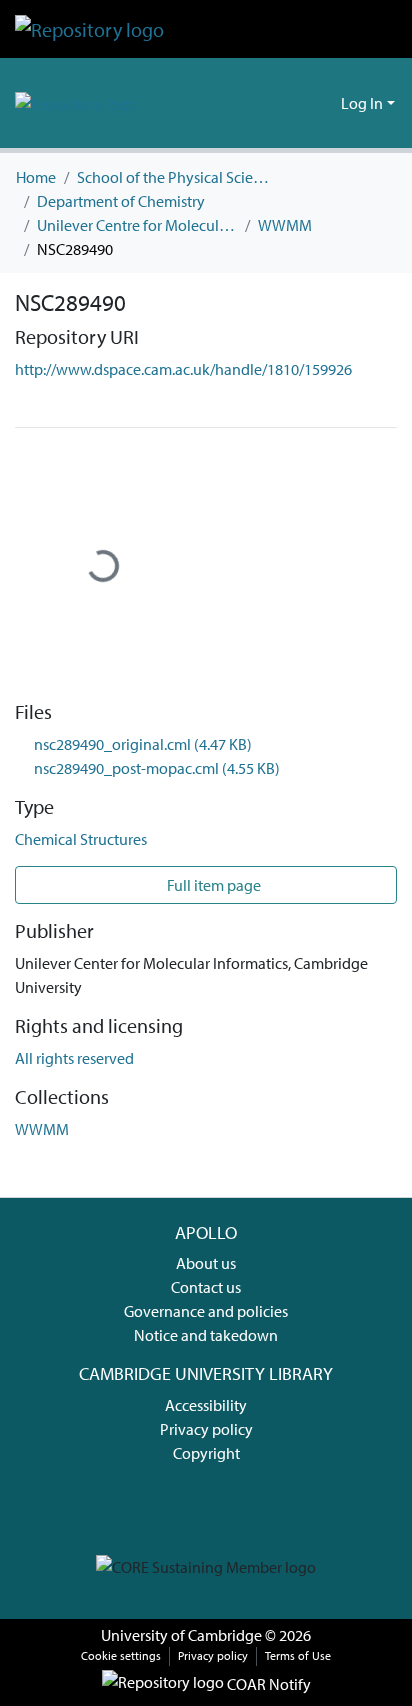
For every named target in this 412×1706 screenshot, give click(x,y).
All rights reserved (74, 1058)
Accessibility (206, 1405)
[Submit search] (293, 103)
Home (36, 177)
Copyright (206, 1453)
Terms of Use (298, 1655)
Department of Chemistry (121, 201)
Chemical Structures (81, 839)
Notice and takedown (206, 1335)
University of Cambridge (181, 1635)
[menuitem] (322, 103)
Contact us (206, 1287)
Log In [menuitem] (362, 103)
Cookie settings (121, 1655)
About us (206, 1263)
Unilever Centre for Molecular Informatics (137, 225)
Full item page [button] (212, 885)
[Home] (89, 29)
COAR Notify (267, 1684)
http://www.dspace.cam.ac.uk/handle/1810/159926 (183, 369)
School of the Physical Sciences (177, 177)
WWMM (285, 225)
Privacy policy (206, 1429)
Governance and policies (206, 1311)
